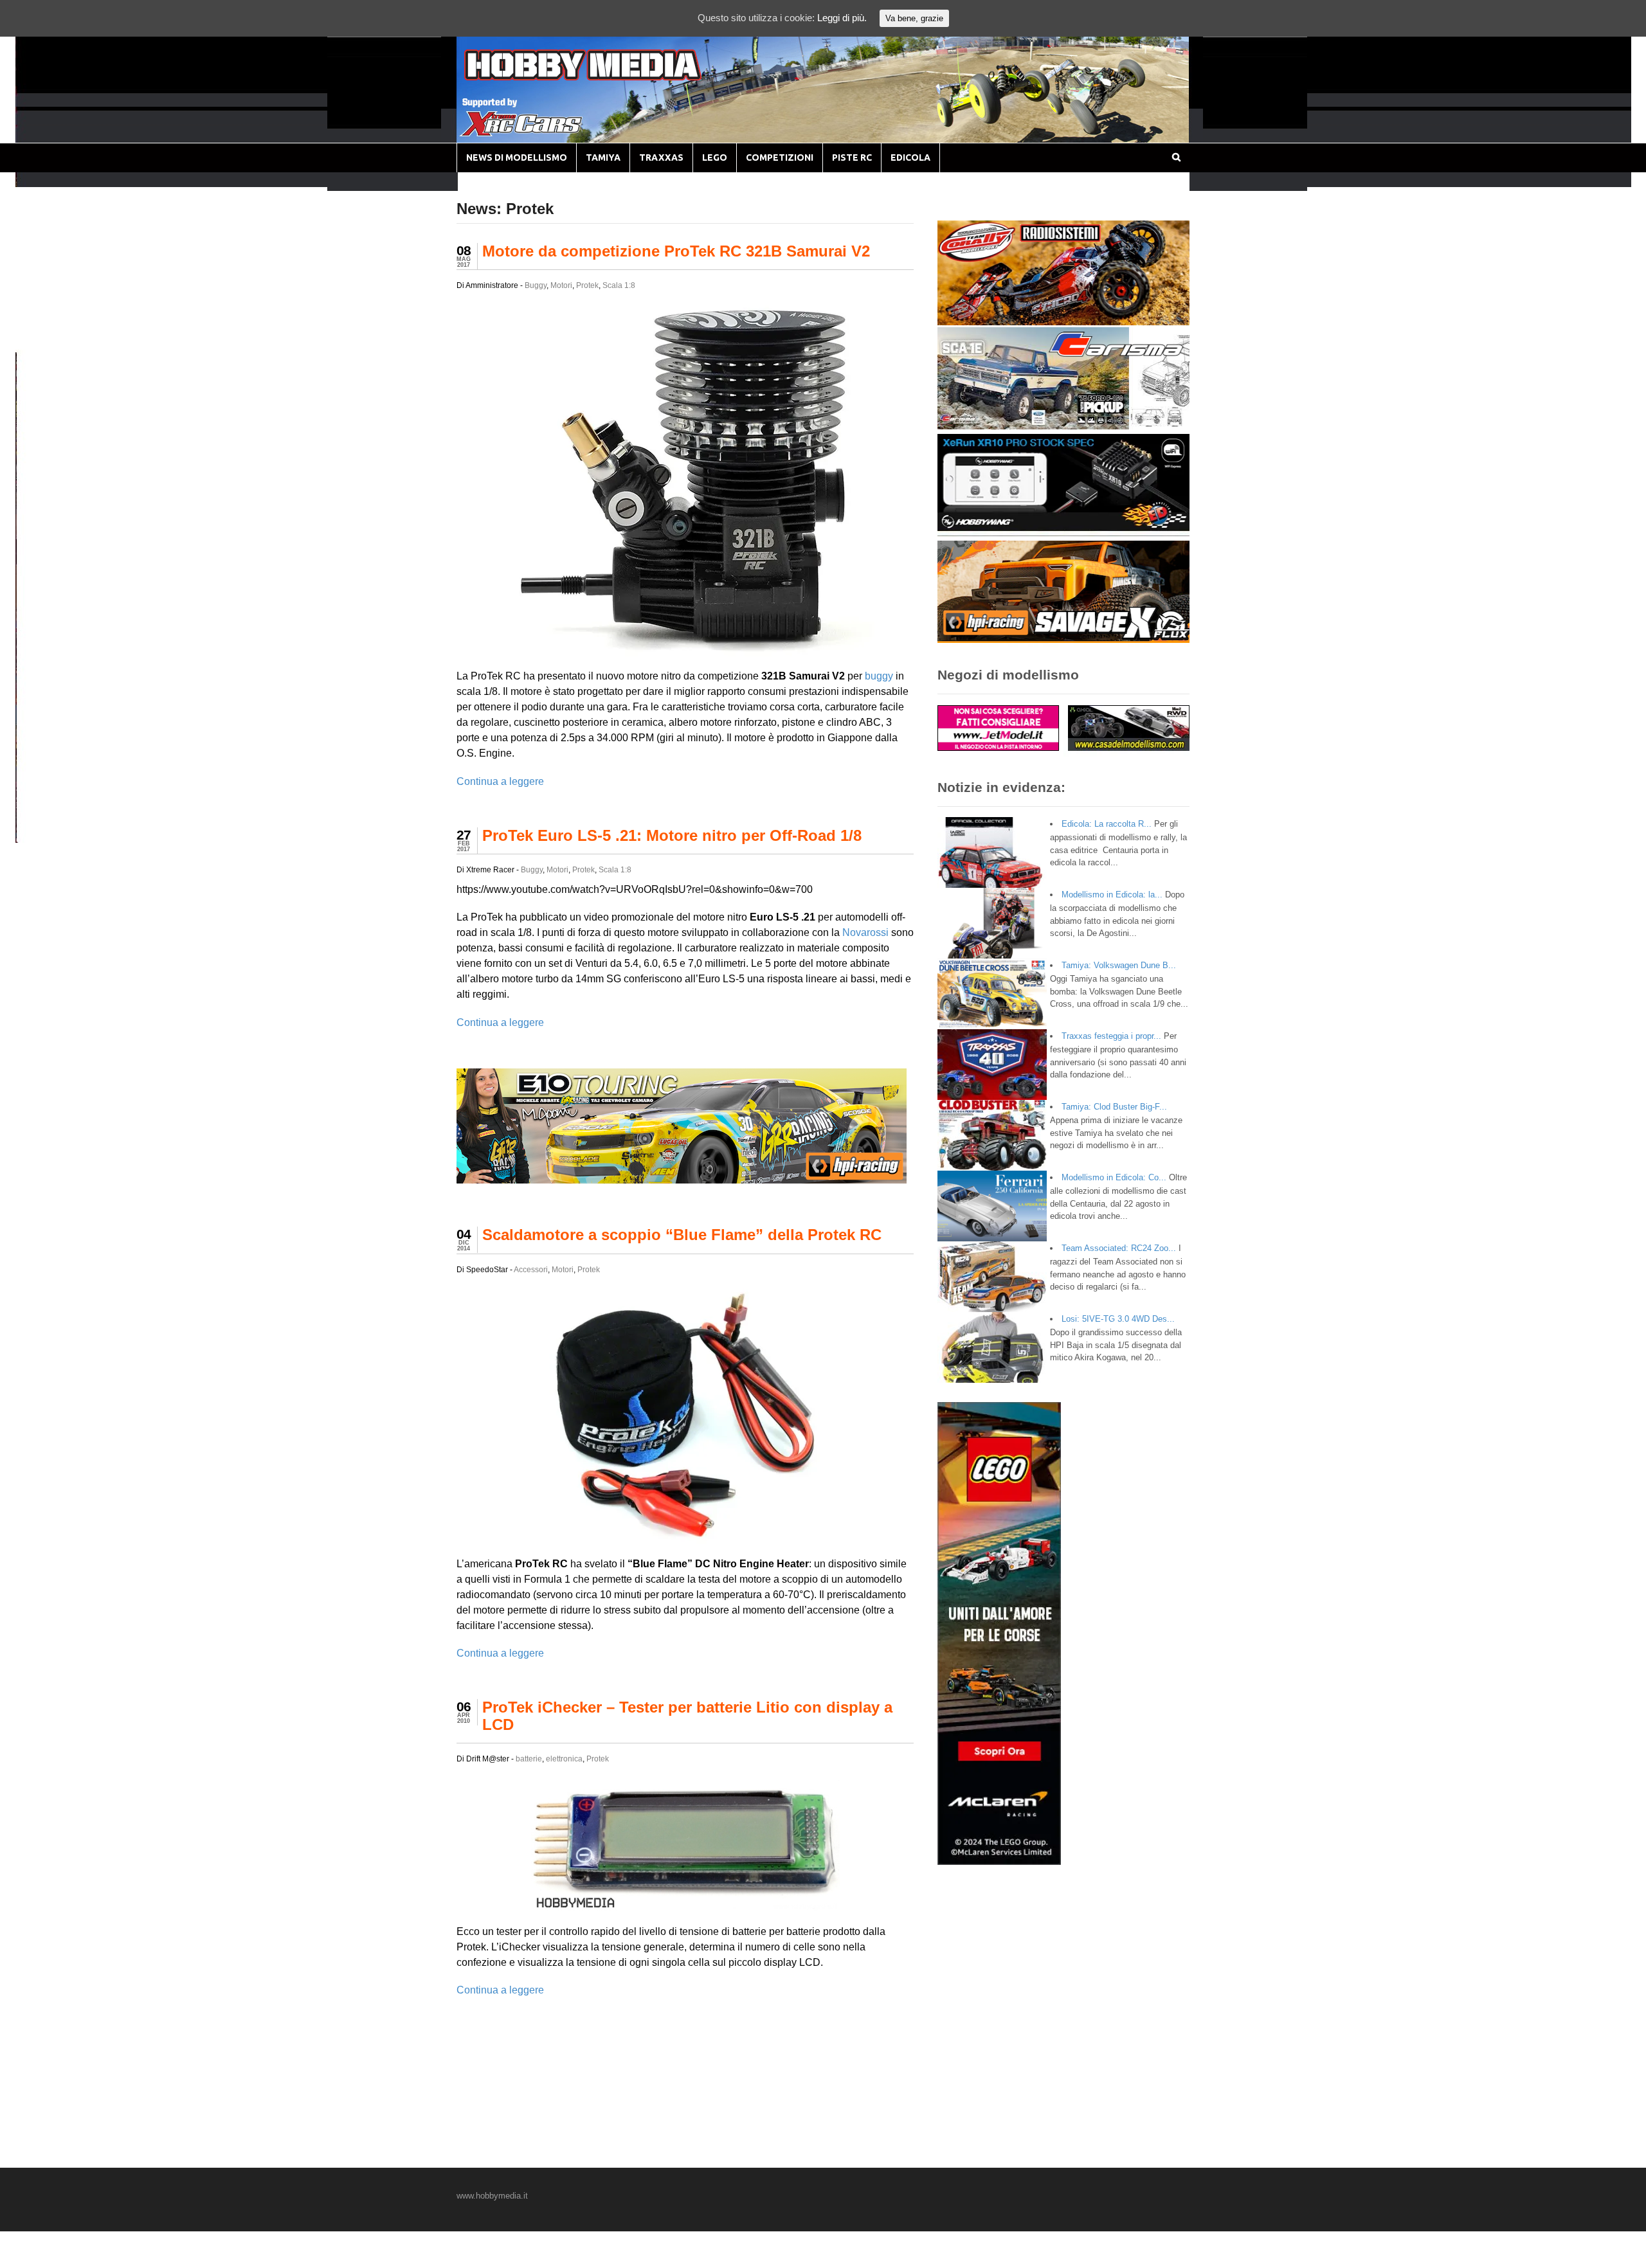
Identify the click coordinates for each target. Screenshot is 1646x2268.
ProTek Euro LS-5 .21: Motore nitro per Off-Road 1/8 (672, 835)
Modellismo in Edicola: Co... (1114, 1177)
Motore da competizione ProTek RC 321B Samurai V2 (676, 251)
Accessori (531, 1270)
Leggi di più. (842, 18)
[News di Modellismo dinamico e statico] (607, 77)
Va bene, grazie (914, 18)
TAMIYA (603, 157)
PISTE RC (852, 157)
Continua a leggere (500, 781)
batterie (529, 1759)
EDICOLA (910, 157)
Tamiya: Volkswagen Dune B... (1119, 965)
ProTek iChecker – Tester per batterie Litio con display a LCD (687, 1715)
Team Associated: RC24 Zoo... (1119, 1248)
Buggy (536, 285)
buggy (879, 676)
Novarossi (865, 932)
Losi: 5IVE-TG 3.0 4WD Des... (1118, 1319)
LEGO (715, 157)
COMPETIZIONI (780, 157)
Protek (587, 285)
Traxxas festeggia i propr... (1111, 1036)
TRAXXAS (661, 157)
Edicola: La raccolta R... (1107, 824)
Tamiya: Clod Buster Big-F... (1114, 1107)
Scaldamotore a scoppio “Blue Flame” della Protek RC (682, 1235)
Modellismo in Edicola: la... (1112, 895)
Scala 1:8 (619, 285)
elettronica (564, 1759)
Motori (561, 285)
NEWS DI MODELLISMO (517, 157)
